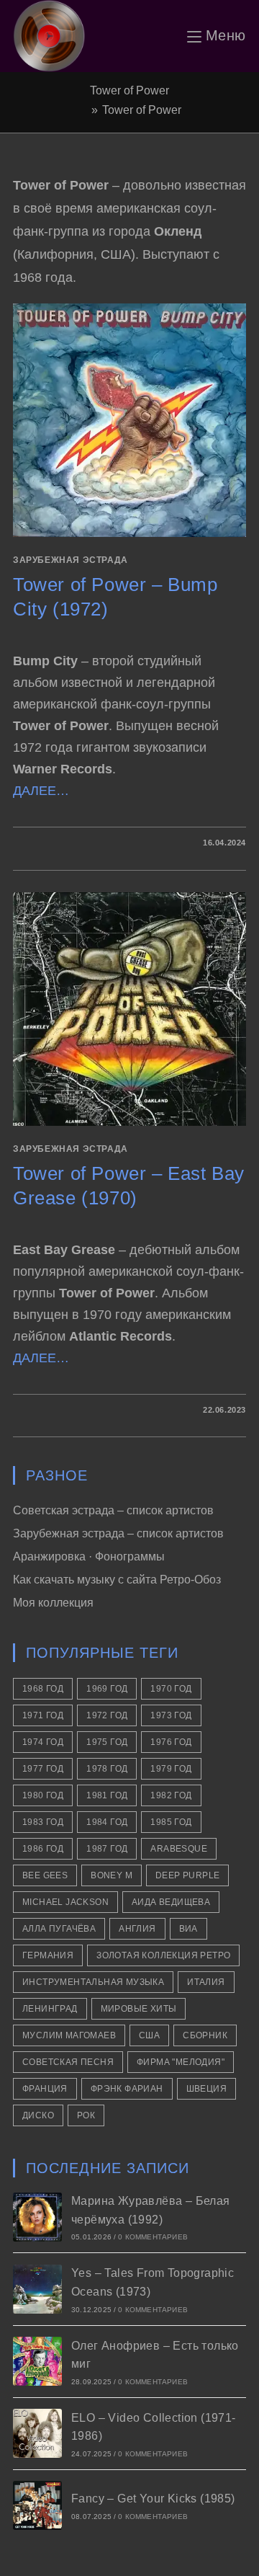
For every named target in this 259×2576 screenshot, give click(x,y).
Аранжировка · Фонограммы (89, 1556)
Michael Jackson (65, 1902)
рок (86, 2115)
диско (38, 2115)
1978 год (107, 1769)
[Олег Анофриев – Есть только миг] (37, 2361)
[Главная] (83, 110)
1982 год (171, 1795)
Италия (206, 1982)
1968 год (43, 1689)
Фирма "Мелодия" (181, 2062)
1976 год (171, 1742)
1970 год (171, 1689)
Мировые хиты (139, 2009)
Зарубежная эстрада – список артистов (118, 1533)
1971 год (43, 1715)
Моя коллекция (53, 1603)
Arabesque (179, 1849)
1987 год (107, 1849)
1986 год (43, 1849)
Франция (45, 2089)
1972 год (107, 1715)
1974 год (43, 1742)
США (149, 2035)
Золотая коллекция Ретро (163, 1955)
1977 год (43, 1769)
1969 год (107, 1689)
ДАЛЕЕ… (41, 791)
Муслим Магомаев (69, 2035)
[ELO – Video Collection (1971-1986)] (37, 2433)
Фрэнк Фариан (127, 2089)
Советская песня (68, 2062)
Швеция (206, 2089)
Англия (137, 1929)
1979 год (171, 1769)
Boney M (112, 1875)
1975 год (107, 1742)
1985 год (171, 1822)
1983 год (43, 1822)
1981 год (107, 1795)
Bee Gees (45, 1875)
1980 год (43, 1795)
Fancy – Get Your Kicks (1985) (153, 2499)
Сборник (205, 2035)
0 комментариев (153, 2237)
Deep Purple (187, 1875)
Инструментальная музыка (93, 1982)
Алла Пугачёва (59, 1929)
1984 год (107, 1822)
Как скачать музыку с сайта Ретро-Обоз (117, 1580)
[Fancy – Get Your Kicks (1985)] (37, 2505)
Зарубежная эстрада (71, 560)
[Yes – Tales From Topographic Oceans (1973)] (37, 2289)
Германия (48, 1955)
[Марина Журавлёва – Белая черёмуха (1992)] (37, 2217)
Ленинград (50, 2009)
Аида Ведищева (171, 1902)
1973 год (171, 1715)
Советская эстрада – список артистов (113, 1510)
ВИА (188, 1929)
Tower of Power (142, 110)
